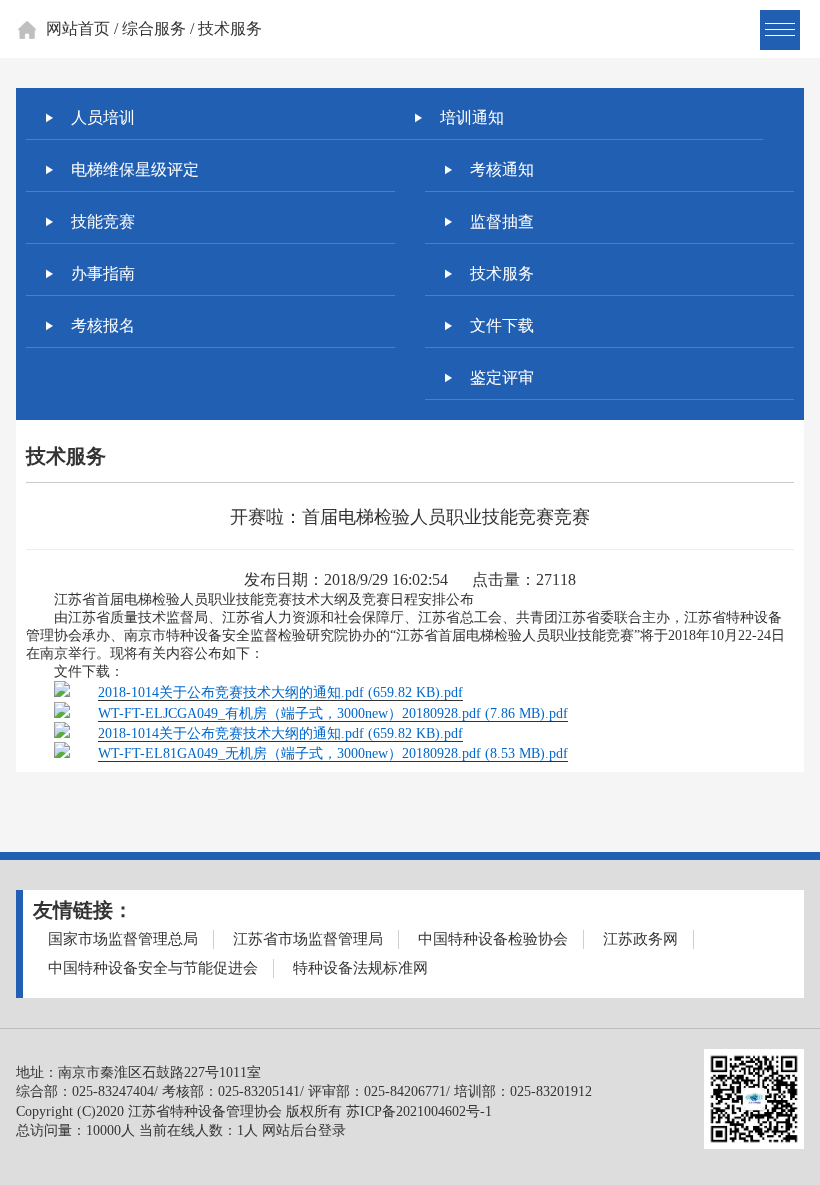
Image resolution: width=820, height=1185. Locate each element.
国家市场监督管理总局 (123, 939)
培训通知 (472, 117)
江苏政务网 (640, 939)
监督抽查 (502, 221)
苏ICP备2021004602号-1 (419, 1111)
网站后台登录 (304, 1130)
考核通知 (502, 169)
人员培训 (103, 117)
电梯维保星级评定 (135, 169)
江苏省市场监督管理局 (308, 939)
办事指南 (103, 273)
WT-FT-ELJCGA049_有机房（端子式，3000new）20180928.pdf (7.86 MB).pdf (333, 713)
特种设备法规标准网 (360, 968)
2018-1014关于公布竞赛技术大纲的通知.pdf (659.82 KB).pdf (280, 692)
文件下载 (502, 325)
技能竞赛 (103, 221)
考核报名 (103, 325)
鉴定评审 (502, 377)
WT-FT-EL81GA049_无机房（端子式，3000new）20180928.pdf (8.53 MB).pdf (333, 753)
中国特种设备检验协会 (493, 939)
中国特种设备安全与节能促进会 (153, 968)
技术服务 (502, 273)
